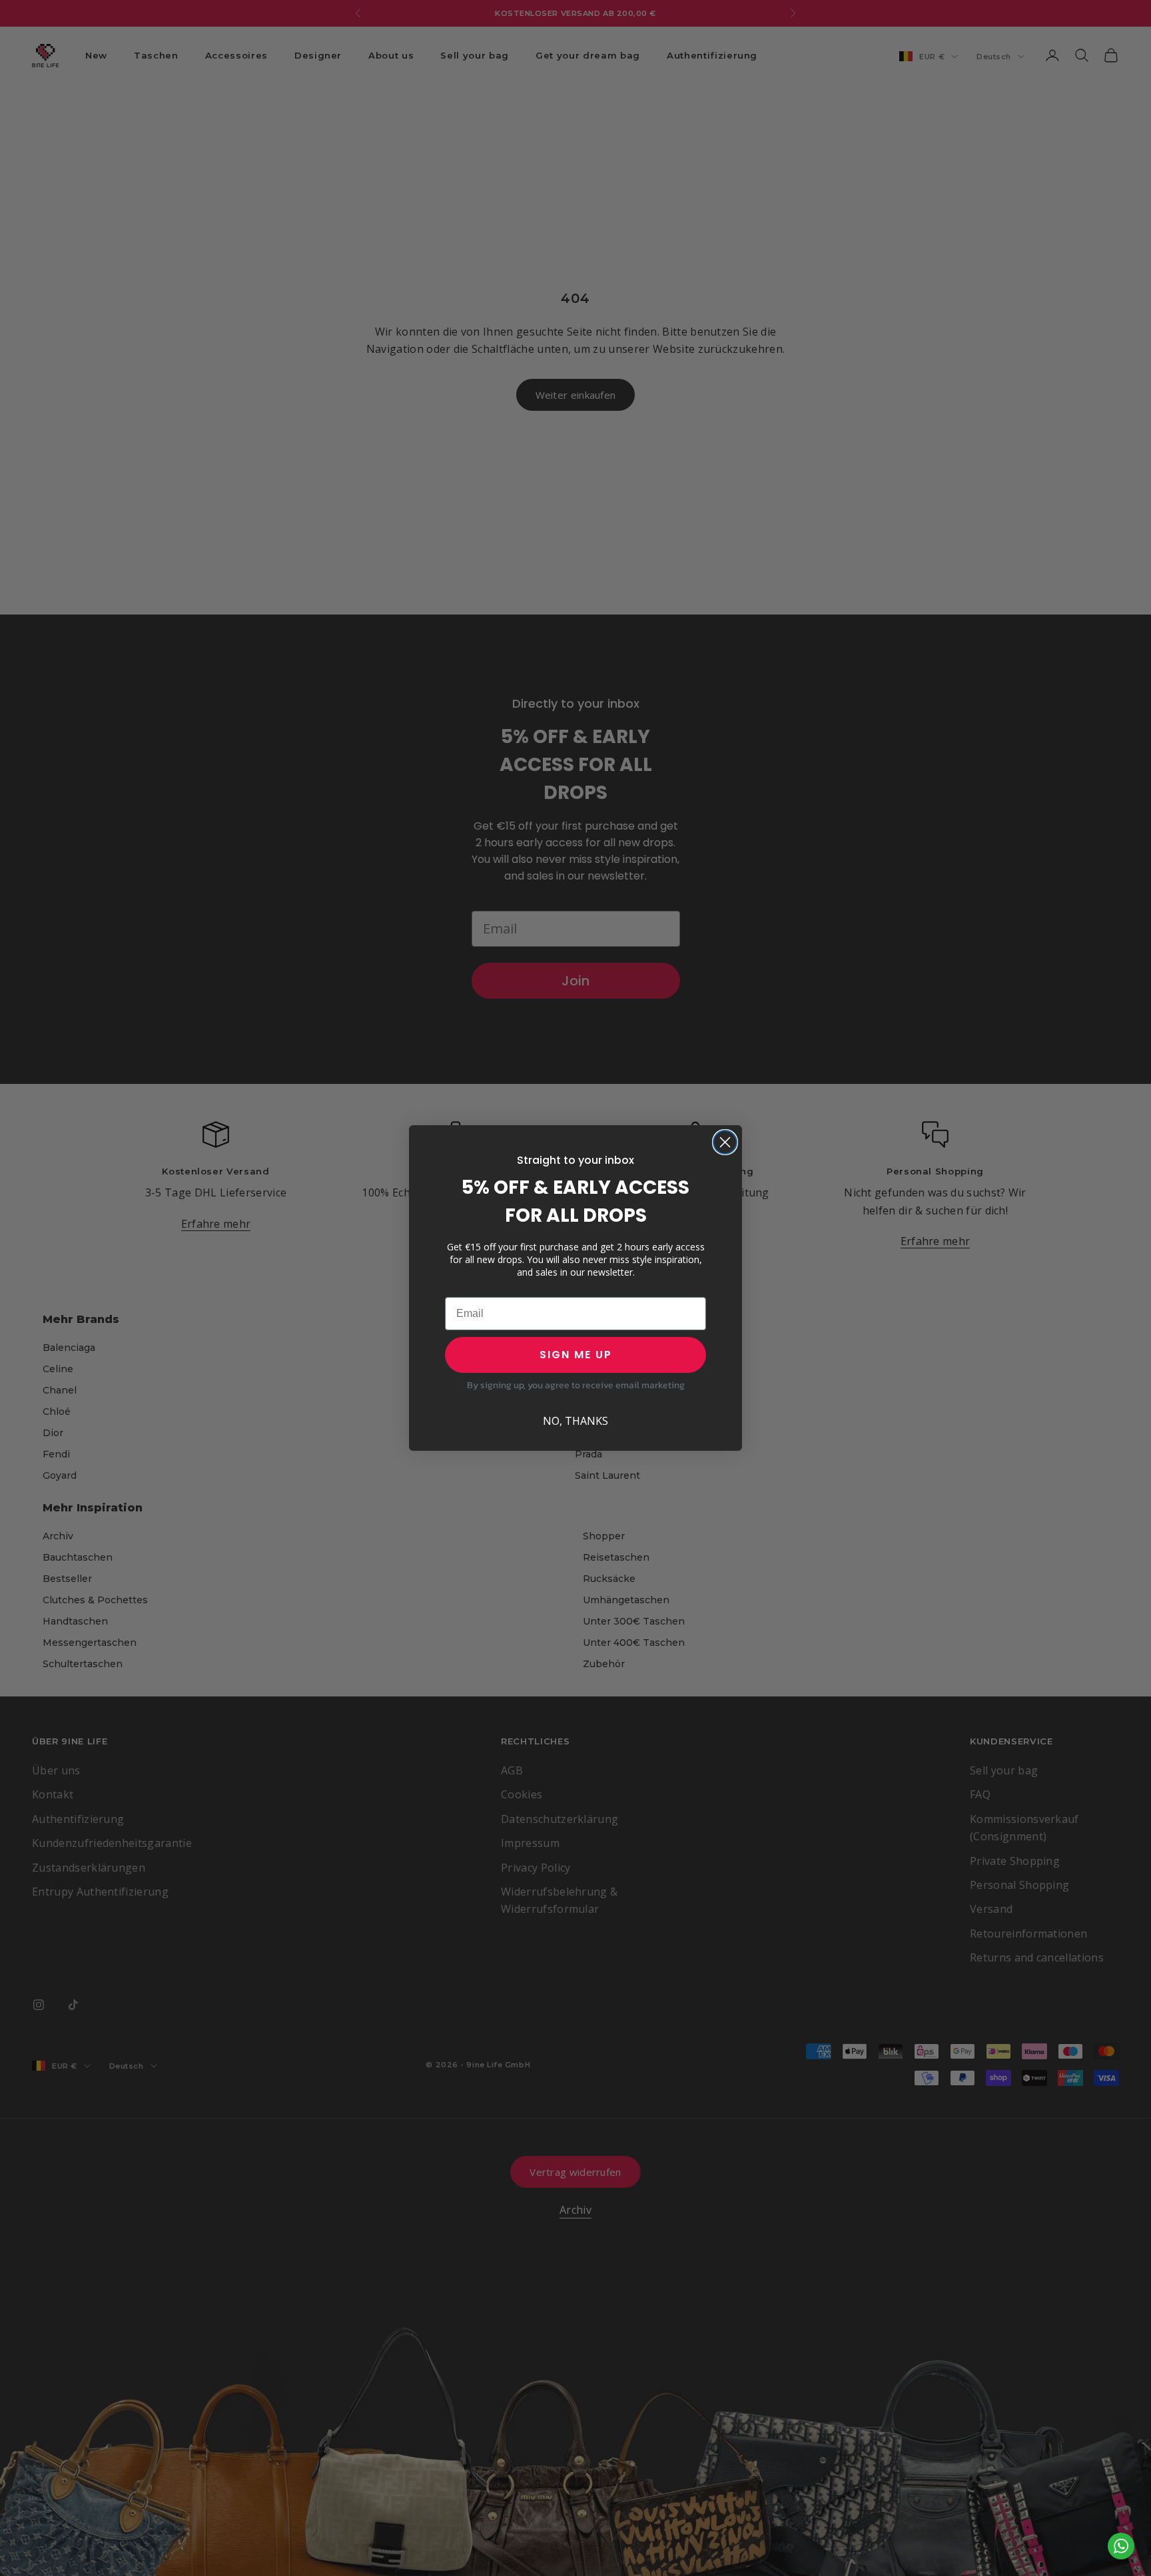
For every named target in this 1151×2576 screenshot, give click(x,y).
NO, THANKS (575, 1421)
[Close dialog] (725, 1142)
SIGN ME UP (576, 1355)
